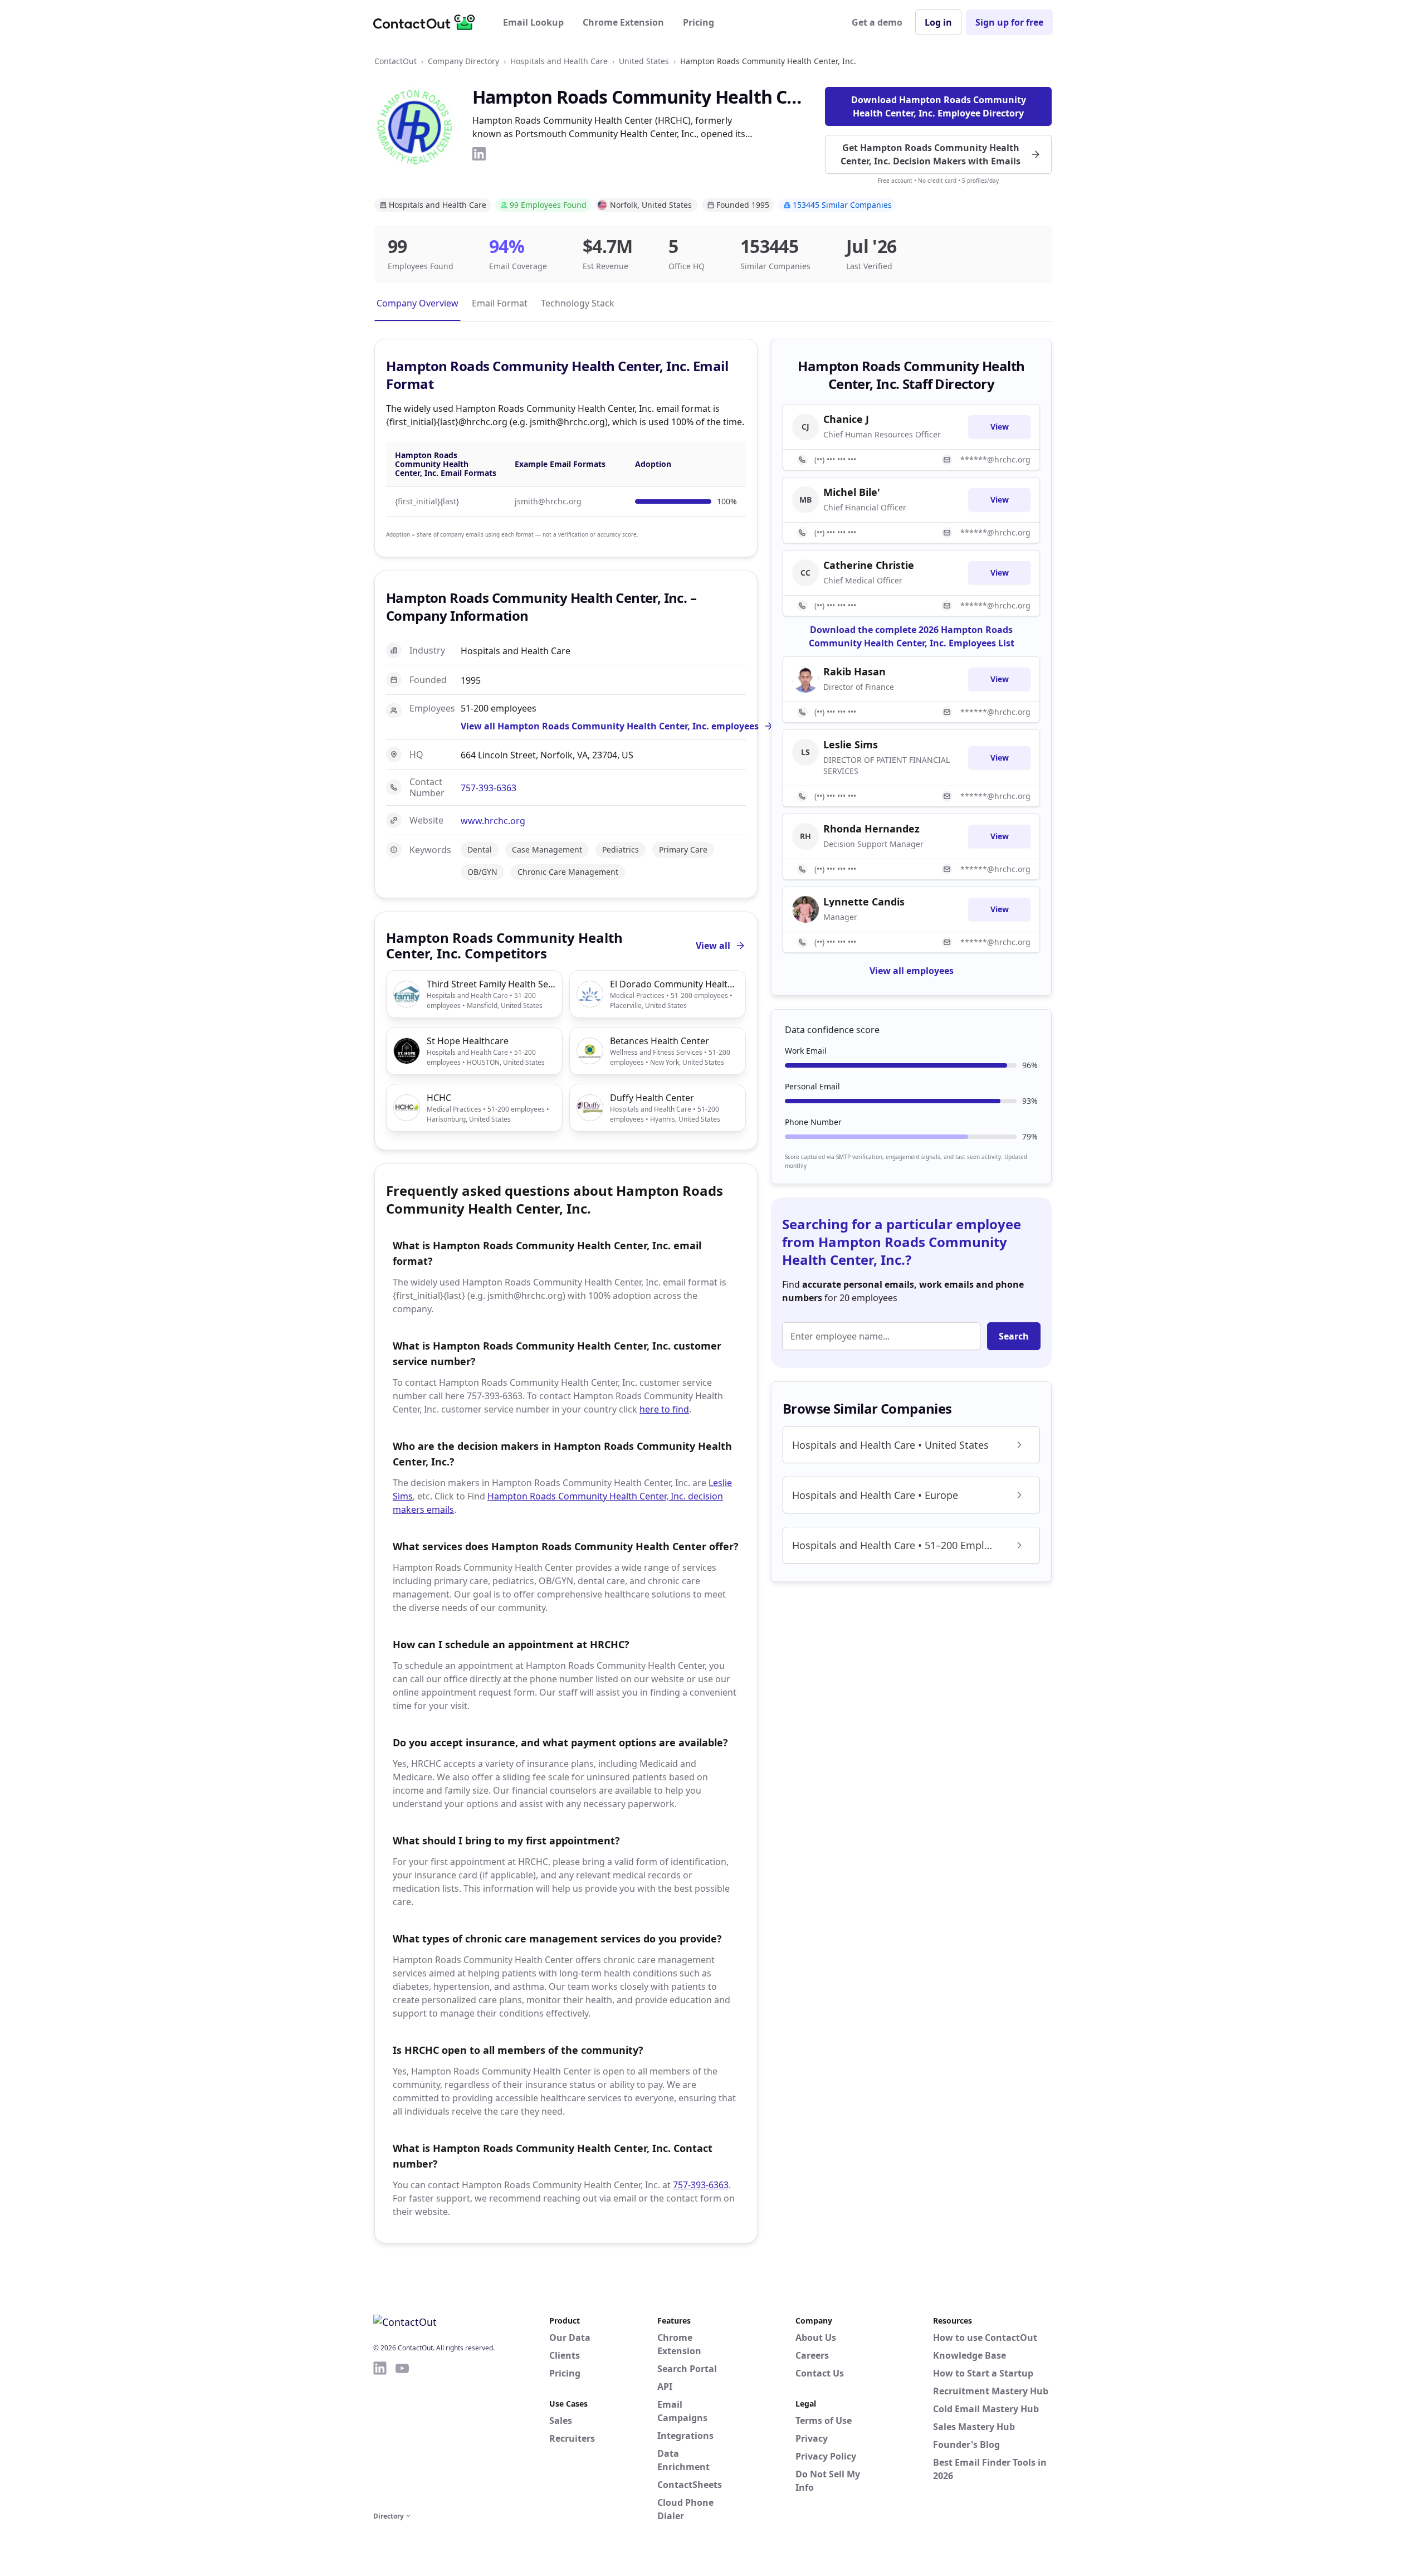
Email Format (500, 303)
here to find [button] (664, 1409)
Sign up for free (1009, 22)
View (1000, 427)
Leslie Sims (851, 744)
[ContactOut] (428, 22)
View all (713, 946)
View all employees (912, 971)
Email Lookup (533, 22)
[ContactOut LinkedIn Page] (380, 2434)
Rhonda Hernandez (871, 829)
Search (1014, 1336)
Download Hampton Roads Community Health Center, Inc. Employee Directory (939, 106)
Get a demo (877, 22)
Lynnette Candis (864, 902)
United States (644, 61)
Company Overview (417, 303)
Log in (938, 22)
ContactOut (395, 61)
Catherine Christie (869, 565)
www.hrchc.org (493, 821)
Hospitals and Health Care (559, 61)
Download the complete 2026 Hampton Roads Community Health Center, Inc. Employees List (912, 636)
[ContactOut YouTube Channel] (402, 2434)
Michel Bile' (852, 492)
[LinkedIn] (479, 154)
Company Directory (463, 61)
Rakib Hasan (854, 671)
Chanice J (846, 419)
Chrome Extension (623, 22)
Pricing (699, 22)
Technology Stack (578, 303)
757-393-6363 (489, 788)
